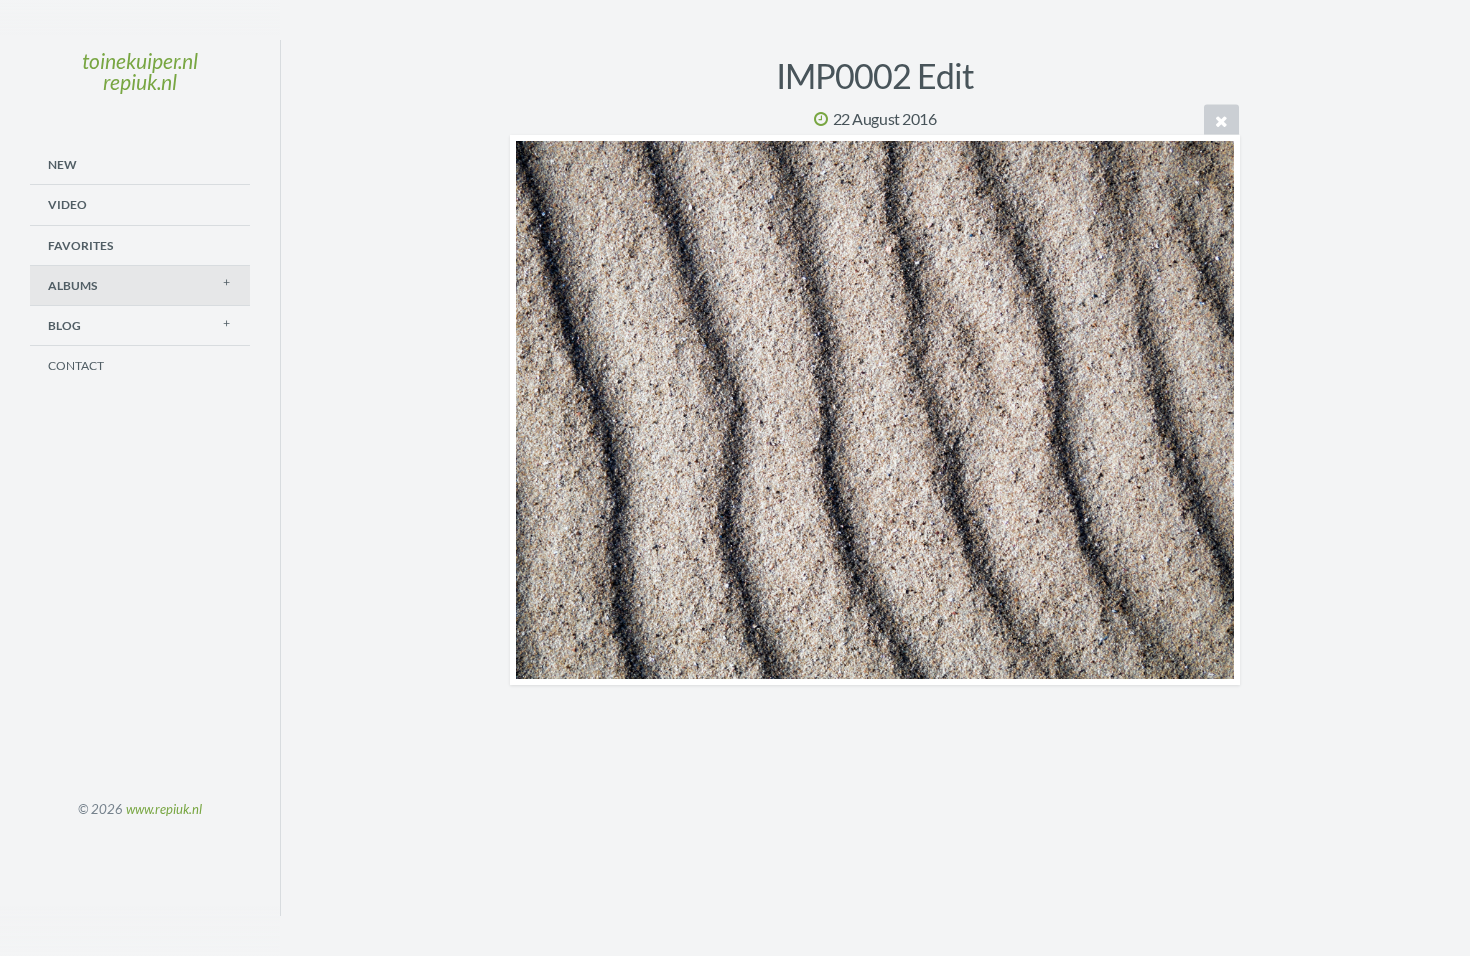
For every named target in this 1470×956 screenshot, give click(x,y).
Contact (76, 365)
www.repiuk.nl (164, 809)
